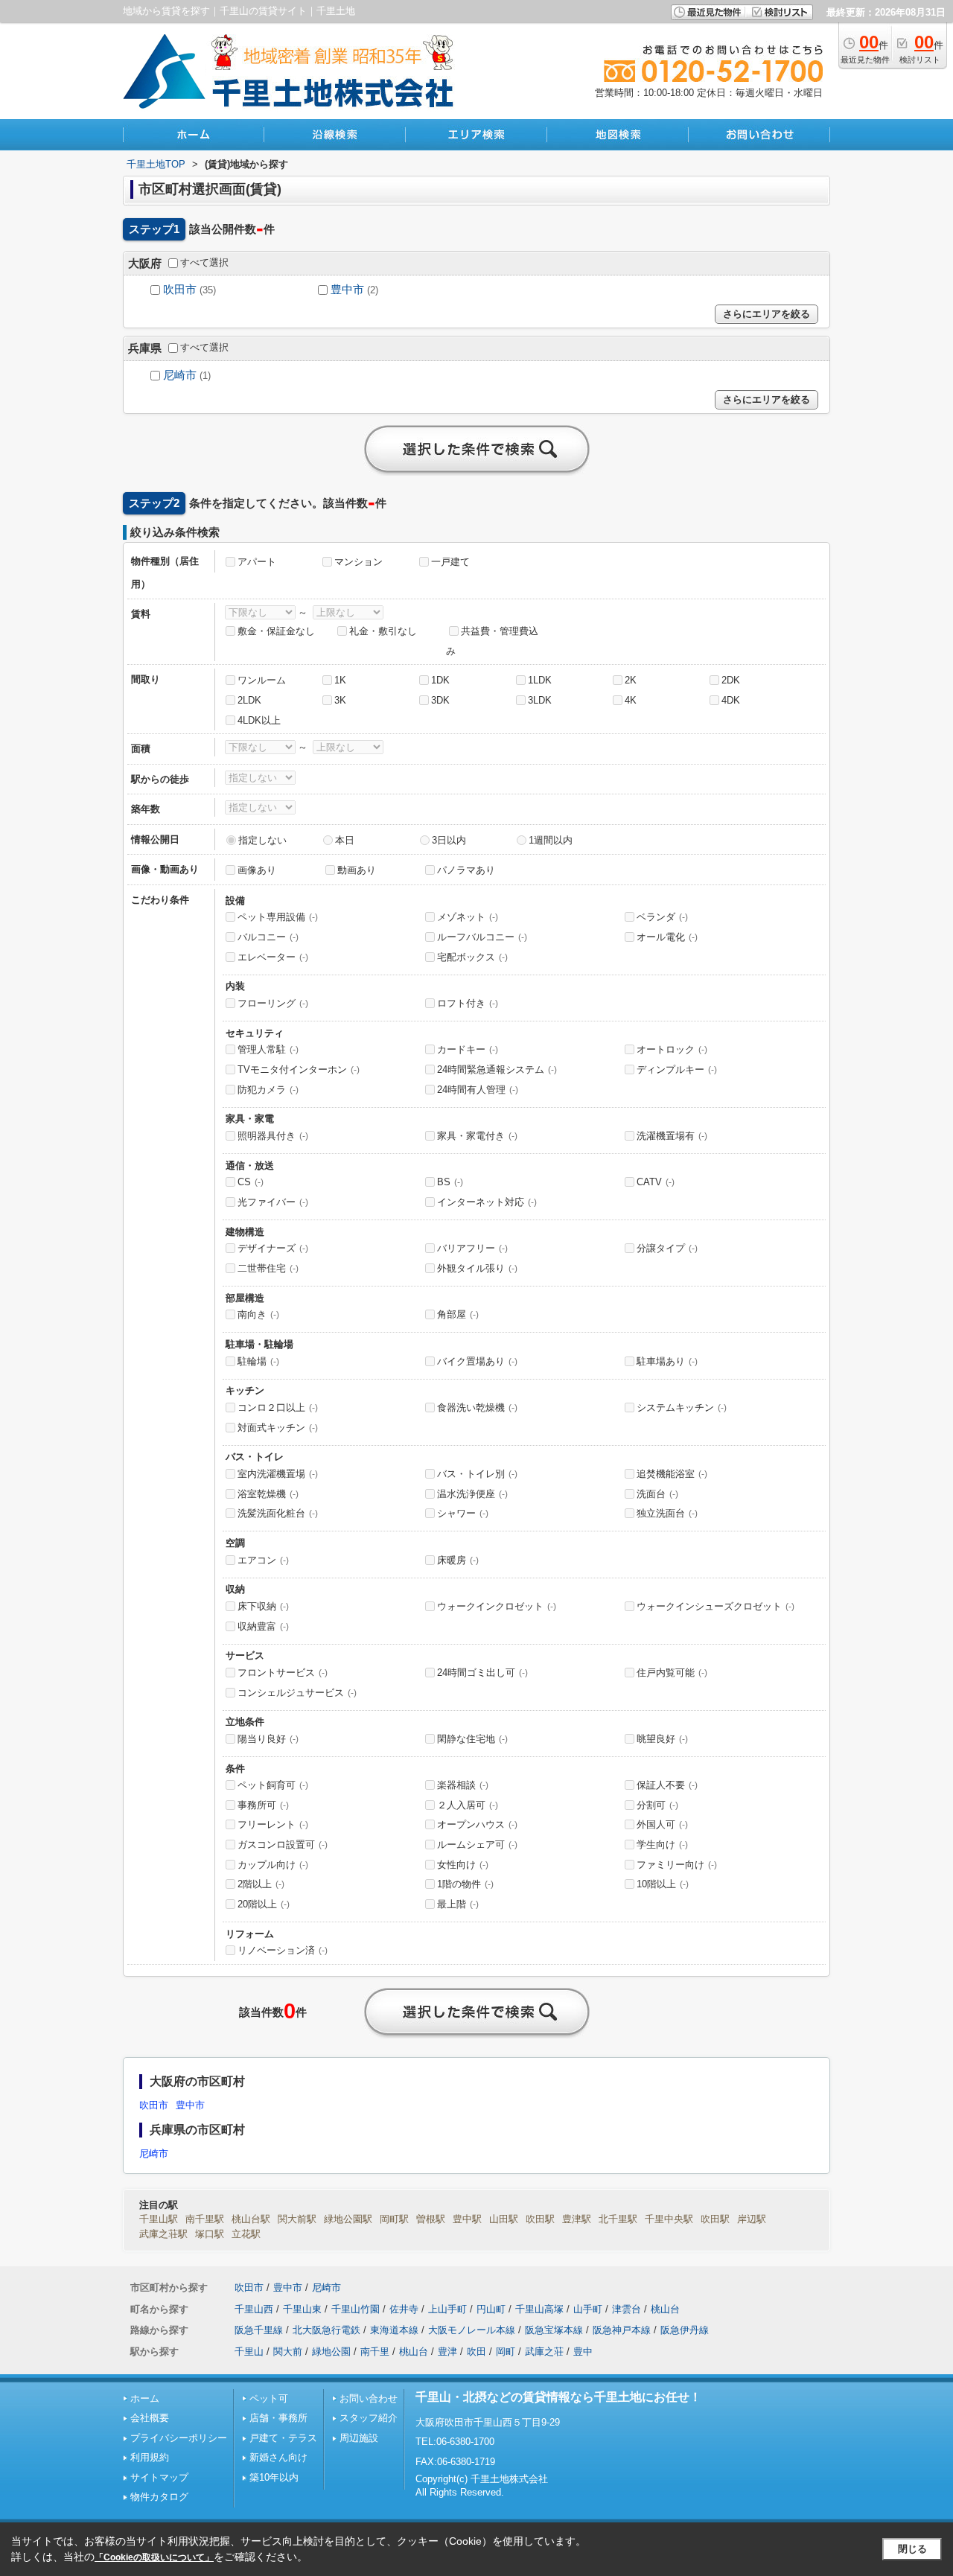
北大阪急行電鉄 (326, 2330)
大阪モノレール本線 (472, 2330)
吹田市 (180, 290)
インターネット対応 (487, 1202)
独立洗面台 (667, 1513)
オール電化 (667, 937)
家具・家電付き (477, 1136)
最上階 (458, 1904)
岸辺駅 (752, 2219)
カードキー (468, 1049)
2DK (731, 680)
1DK (440, 680)
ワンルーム (262, 680)
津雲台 (627, 2309)
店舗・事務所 (278, 2418)
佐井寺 (404, 2309)
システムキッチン (682, 1407)
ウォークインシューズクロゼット (715, 1606)
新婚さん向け (278, 2457)
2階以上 (261, 1884)
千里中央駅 (669, 2219)
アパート (257, 562)
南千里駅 (205, 2219)
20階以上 (264, 1904)
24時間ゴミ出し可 (482, 1673)
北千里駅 (618, 2219)
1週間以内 (551, 840)
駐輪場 (258, 1361)
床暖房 (458, 1560)
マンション (358, 562)
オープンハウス (477, 1824)
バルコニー (268, 937)
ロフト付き (468, 1003)
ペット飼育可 (273, 1785)
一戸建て (450, 562)
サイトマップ (159, 2477)
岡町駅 (394, 2219)
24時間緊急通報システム (497, 1069)
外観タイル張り (477, 1268)
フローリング (273, 1003)
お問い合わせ (369, 2398)
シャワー (463, 1513)
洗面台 (657, 1494)
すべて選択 (204, 262)
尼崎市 (180, 375)
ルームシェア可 (477, 1845)
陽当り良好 (268, 1739)
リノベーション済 (283, 1950)
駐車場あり (667, 1361)
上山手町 (447, 2309)
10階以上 (663, 1884)
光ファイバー (273, 1202)
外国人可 (662, 1824)
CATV (656, 1182)
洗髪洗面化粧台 (278, 1513)
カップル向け (273, 1865)
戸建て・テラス (283, 2438)
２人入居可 (468, 1805)
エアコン (263, 1560)
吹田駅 (540, 2219)
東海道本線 (394, 2330)
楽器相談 (463, 1785)
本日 (345, 840)
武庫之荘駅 (163, 2234)
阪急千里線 (259, 2330)
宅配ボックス (472, 957)
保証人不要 (667, 1785)
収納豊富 (263, 1626)
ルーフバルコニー (482, 937)
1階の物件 (465, 1884)
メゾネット (468, 917)
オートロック (672, 1049)
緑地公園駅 (348, 2219)
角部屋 (458, 1314)
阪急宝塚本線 (554, 2330)
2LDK (249, 700)
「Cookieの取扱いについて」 (154, 2557)
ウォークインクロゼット (497, 1606)
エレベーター (273, 957)
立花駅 (246, 2234)
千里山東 (302, 2309)
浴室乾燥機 (268, 1494)
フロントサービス (283, 1673)
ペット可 (269, 2398)
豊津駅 (577, 2219)
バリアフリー (472, 1248)
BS (450, 1182)
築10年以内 (274, 2477)
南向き (258, 1314)
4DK (731, 700)
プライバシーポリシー (179, 2438)
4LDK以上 (259, 720)
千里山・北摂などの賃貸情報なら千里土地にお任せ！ (558, 2397)
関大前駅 (297, 2219)
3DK (440, 700)
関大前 (288, 2352)
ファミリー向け (677, 1865)
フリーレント (273, 1824)
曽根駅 (431, 2219)
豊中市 (347, 290)
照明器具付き (273, 1136)
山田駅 (504, 2219)
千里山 (249, 2352)
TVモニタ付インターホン (299, 1069)
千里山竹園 (356, 2309)
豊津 (447, 2352)
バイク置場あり (477, 1361)
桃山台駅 (251, 2219)
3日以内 (449, 840)
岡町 (506, 2352)
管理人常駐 (268, 1049)
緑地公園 (331, 2352)
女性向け (463, 1865)
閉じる (912, 2549)
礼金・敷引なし (383, 631)
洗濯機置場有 (672, 1136)
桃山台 (665, 2309)
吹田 (476, 2352)
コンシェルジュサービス (297, 1693)
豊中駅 (467, 2219)
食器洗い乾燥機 (477, 1407)
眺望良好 (662, 1739)
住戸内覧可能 (672, 1673)
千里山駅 (159, 2219)
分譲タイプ (667, 1248)
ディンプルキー (677, 1069)
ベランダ (662, 917)
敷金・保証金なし (276, 631)
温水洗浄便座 (472, 1494)
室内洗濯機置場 (278, 1474)
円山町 (491, 2309)
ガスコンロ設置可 (283, 1845)
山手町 (588, 2309)
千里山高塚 (539, 2309)
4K (631, 700)
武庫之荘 (544, 2352)
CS (251, 1182)
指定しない (262, 840)
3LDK (540, 700)
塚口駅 (210, 2234)
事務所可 (263, 1805)
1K (340, 680)
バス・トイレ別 (477, 1474)
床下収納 (263, 1606)
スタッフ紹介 (369, 2418)
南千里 (375, 2352)
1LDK (540, 680)
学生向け (662, 1845)
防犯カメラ (268, 1090)
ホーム (145, 2398)
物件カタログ (159, 2497)
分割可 (657, 1805)
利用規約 (150, 2457)
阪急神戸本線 (622, 2330)
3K (340, 700)
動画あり (357, 870)
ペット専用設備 (278, 917)
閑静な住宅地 (472, 1739)
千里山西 (254, 2309)
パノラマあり (466, 870)
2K (631, 680)
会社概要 (150, 2418)
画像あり (257, 870)
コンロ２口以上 (278, 1407)
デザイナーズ (273, 1248)
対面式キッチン (278, 1428)
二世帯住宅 (268, 1268)
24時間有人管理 (478, 1090)
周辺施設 (359, 2438)
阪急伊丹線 (685, 2330)
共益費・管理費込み (492, 641)
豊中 (583, 2352)
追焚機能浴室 (672, 1474)
